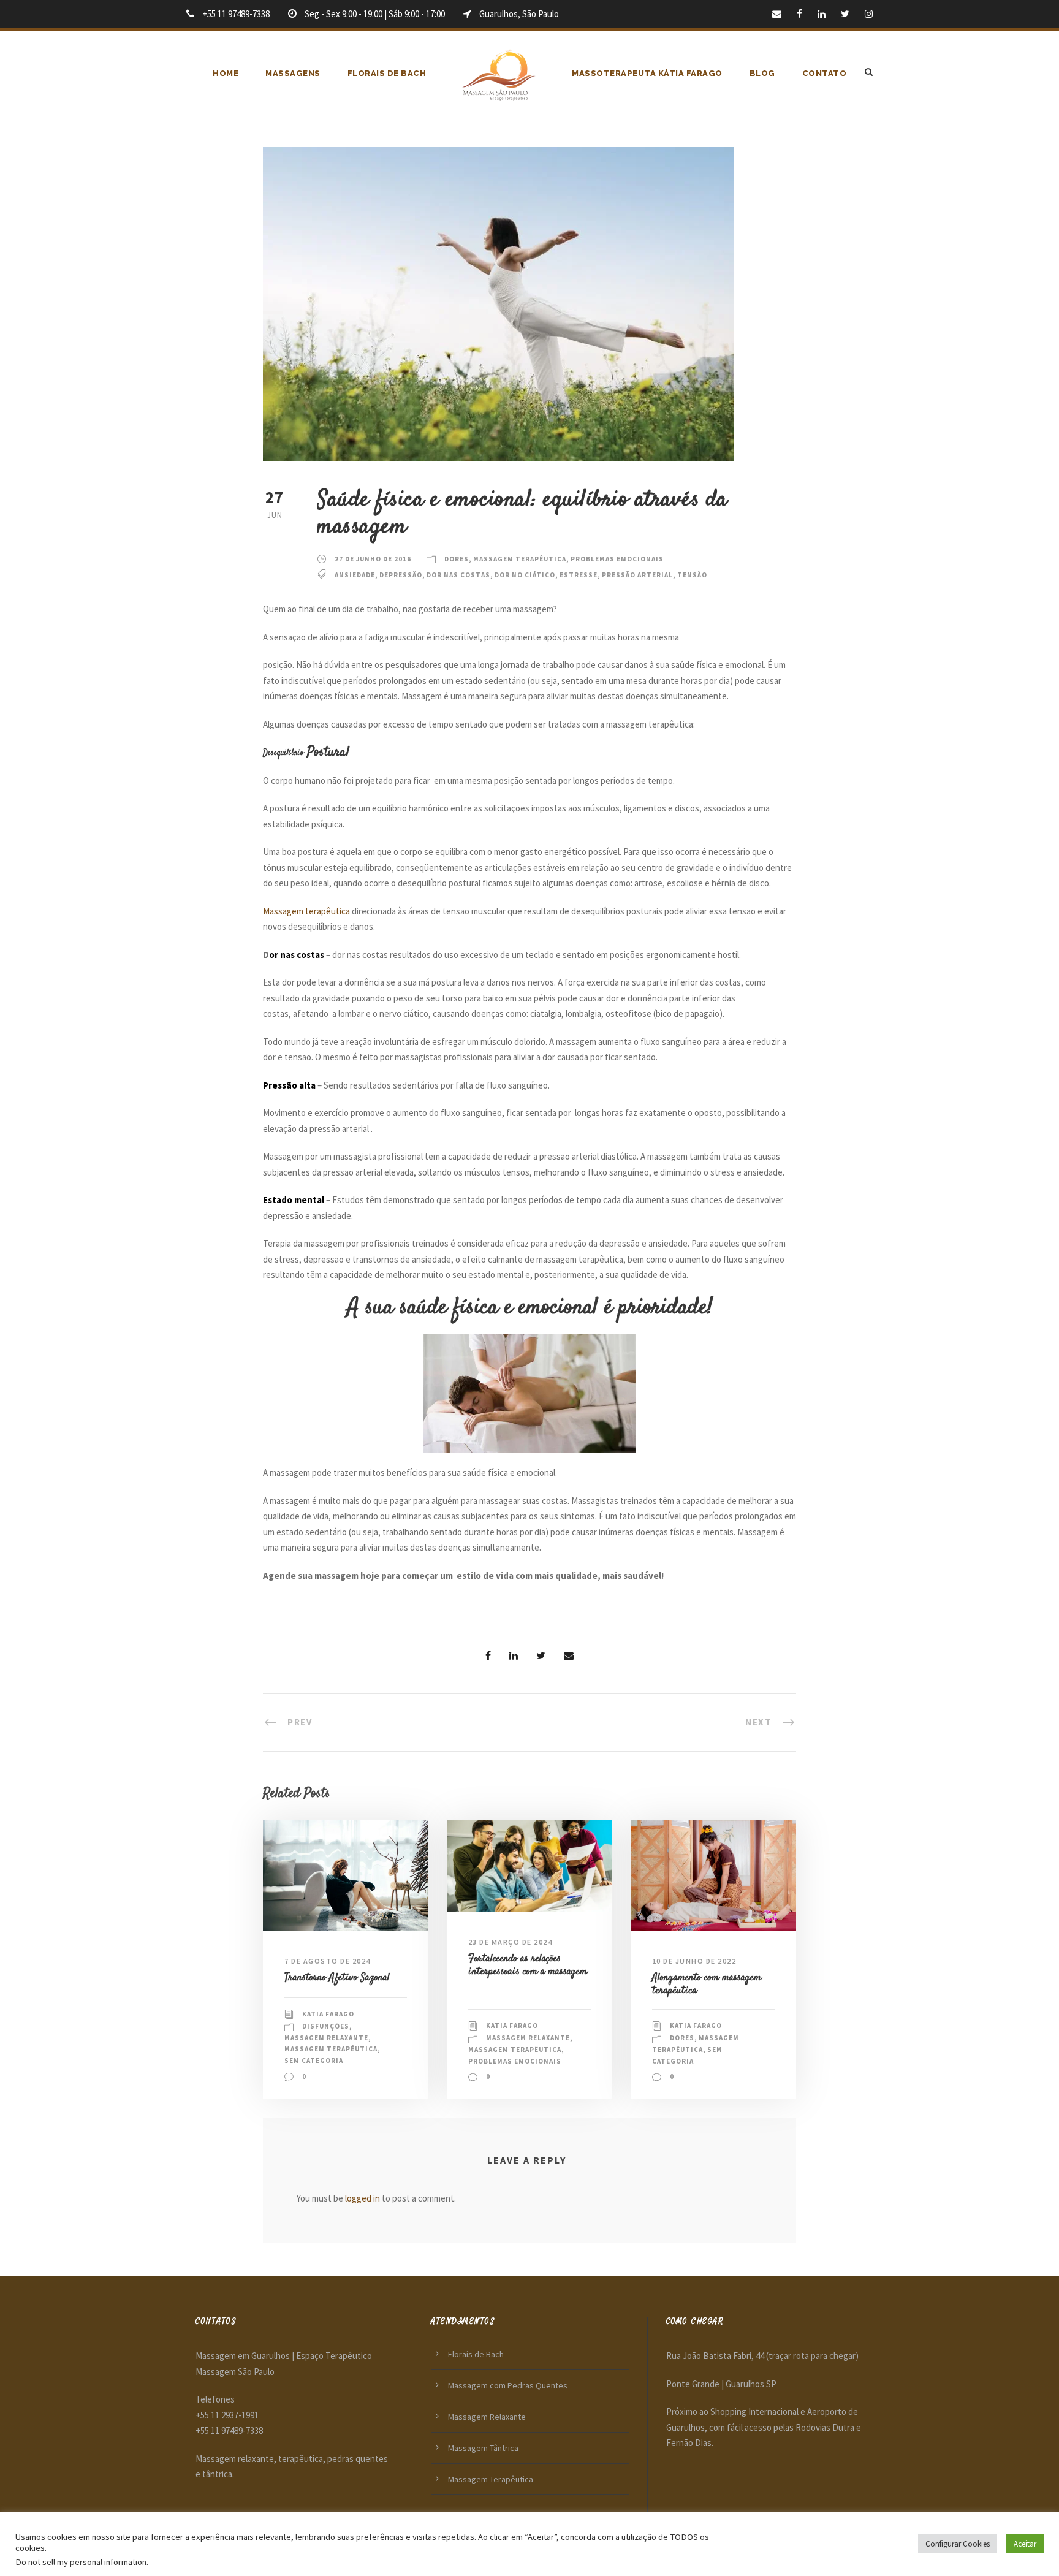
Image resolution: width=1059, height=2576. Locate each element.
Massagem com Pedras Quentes (508, 2385)
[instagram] (869, 14)
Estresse (579, 575)
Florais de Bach (387, 73)
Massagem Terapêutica (520, 559)
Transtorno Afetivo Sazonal (337, 1978)
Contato (825, 73)
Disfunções (326, 2026)
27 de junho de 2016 (373, 559)
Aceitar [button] (1025, 2544)
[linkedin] (822, 14)
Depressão (401, 575)
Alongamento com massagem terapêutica (707, 1984)
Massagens (293, 73)
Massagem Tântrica (483, 2448)
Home (226, 73)
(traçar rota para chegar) (812, 2356)
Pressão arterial (637, 575)
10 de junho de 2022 (694, 1961)
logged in (362, 2198)
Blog (762, 73)
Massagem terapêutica (306, 911)
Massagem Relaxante (326, 2038)
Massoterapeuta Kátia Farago (647, 73)
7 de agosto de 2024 (328, 1961)
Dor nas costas (458, 575)
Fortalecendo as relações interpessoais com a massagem (528, 1965)
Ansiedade (355, 575)
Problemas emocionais (617, 559)
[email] (777, 14)
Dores (457, 559)
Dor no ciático (525, 575)
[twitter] (845, 14)
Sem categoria (314, 2061)
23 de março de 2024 (511, 1942)
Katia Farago (328, 2014)
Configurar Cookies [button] (958, 2544)
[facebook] (799, 14)
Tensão (692, 575)
